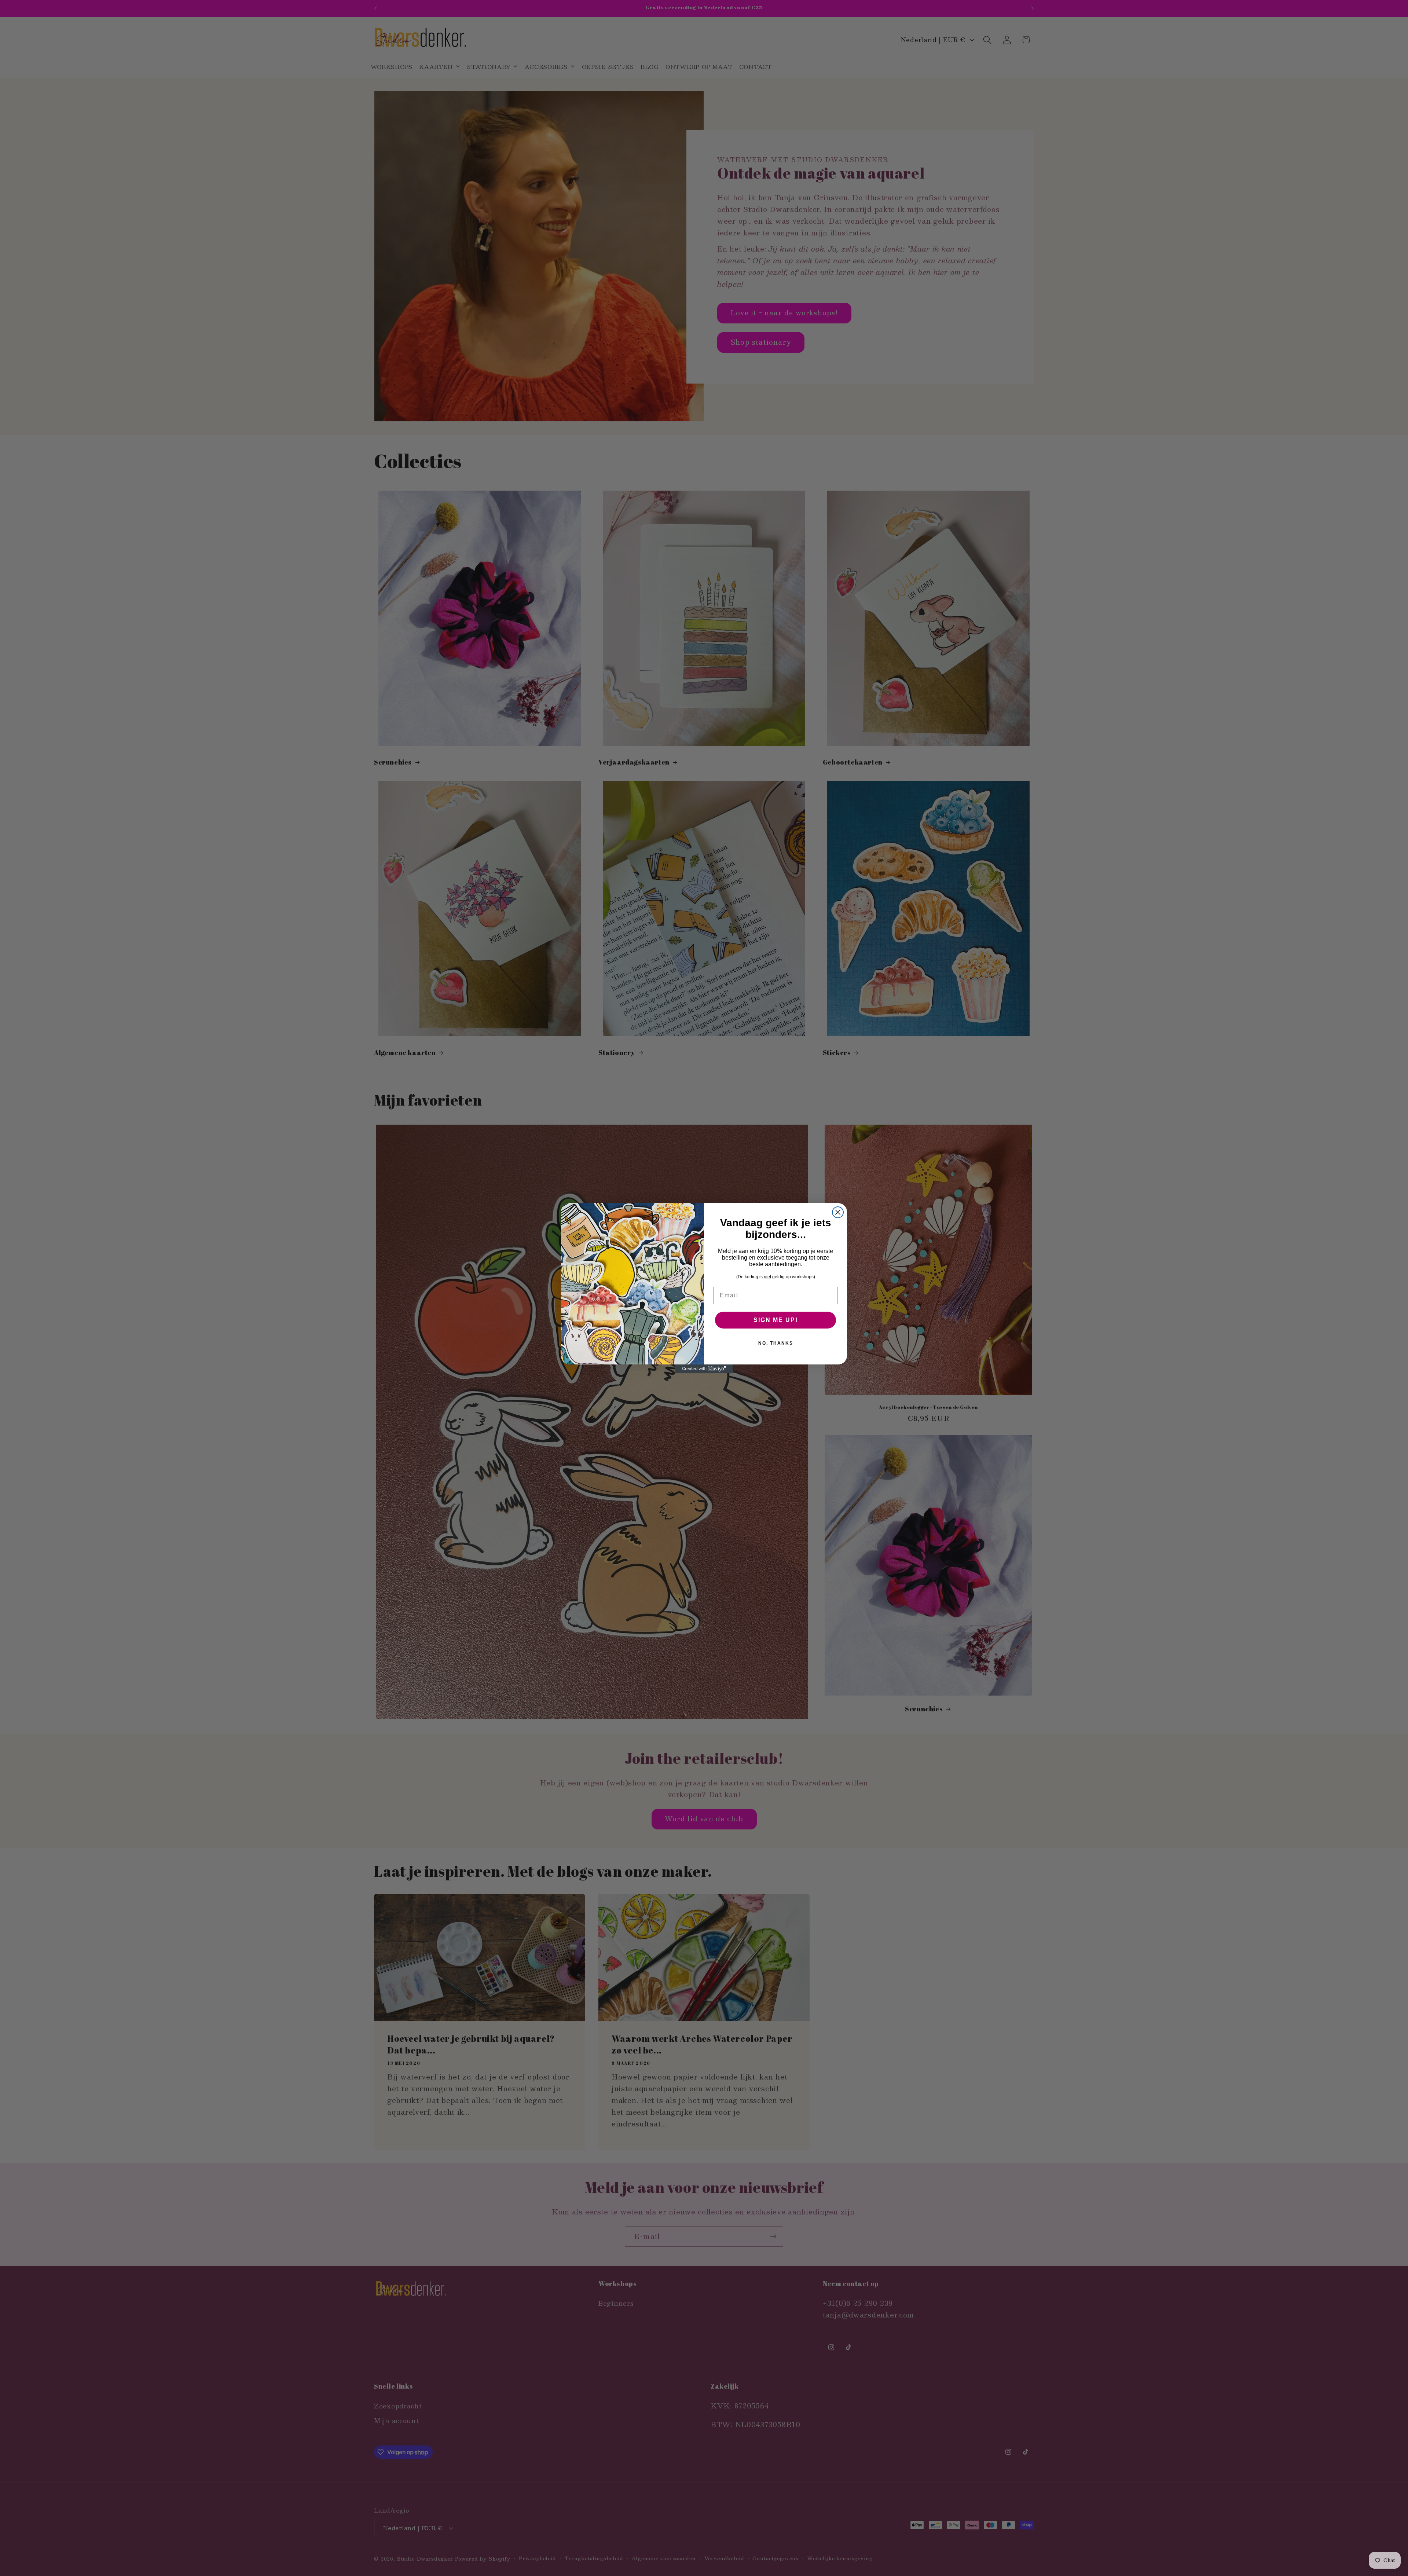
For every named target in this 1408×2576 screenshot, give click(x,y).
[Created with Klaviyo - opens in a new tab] (704, 1369)
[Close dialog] (838, 1212)
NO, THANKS (776, 1343)
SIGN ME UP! (776, 1320)
